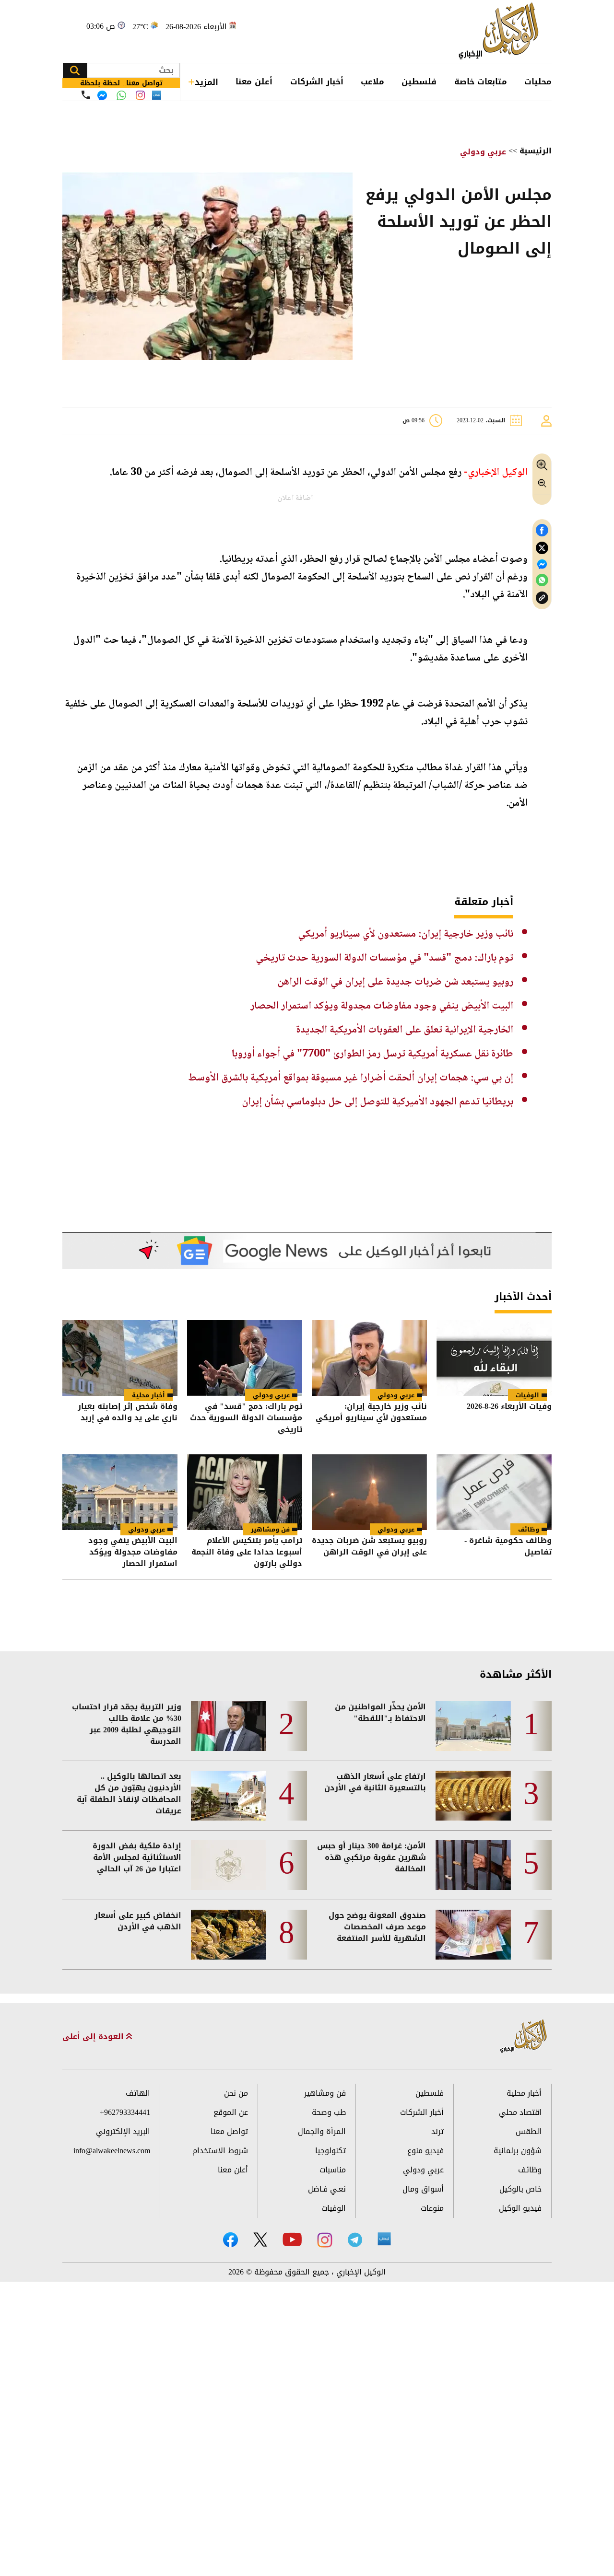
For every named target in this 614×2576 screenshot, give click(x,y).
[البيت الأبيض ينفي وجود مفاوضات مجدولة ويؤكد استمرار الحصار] (120, 1492)
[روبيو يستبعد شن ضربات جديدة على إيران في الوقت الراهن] (369, 1492)
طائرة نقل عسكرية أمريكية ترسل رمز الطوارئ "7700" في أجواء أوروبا (372, 1054)
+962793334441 (125, 2112)
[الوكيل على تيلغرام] (355, 2240)
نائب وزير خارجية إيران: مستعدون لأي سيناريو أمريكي (406, 934)
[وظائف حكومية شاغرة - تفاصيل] (494, 1492)
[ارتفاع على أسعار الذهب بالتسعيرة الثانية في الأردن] (473, 1796)
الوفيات (527, 1395)
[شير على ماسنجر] (542, 564)
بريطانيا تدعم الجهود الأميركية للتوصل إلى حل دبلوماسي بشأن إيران (378, 1102)
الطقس (529, 2131)
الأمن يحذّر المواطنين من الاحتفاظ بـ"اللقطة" (380, 1713)
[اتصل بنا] (86, 95)
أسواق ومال (423, 2189)
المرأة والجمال (322, 2131)
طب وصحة (329, 2112)
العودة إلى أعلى (94, 2037)
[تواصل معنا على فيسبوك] (102, 95)
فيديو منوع (425, 2151)
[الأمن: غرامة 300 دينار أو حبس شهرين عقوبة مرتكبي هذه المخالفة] (473, 1865)
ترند (437, 2131)
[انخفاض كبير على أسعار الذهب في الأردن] (229, 1935)
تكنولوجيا (331, 2151)
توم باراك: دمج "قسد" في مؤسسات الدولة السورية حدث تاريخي (384, 958)
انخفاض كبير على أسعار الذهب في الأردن (138, 1921)
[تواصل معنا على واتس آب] (121, 95)
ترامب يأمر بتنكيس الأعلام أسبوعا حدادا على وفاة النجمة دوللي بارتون (247, 1552)
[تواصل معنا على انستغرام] (140, 95)
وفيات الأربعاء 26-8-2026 (509, 1407)
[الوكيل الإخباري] (501, 31)
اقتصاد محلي (520, 2112)
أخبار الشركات (317, 81)
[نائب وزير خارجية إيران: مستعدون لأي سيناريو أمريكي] (369, 1358)
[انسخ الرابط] (542, 598)
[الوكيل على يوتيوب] (292, 2239)
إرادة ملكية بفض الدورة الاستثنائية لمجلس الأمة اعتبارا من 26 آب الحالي (137, 1857)
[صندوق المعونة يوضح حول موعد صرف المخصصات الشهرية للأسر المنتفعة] (473, 1935)
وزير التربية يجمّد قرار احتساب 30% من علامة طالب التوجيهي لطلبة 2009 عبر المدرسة (127, 1724)
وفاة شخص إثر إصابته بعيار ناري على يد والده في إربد (128, 1413)
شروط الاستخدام (220, 2151)
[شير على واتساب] (542, 580)
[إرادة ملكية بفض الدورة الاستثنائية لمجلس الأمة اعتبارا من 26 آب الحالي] (229, 1865)
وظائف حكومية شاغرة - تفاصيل (508, 1547)
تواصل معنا (229, 2131)
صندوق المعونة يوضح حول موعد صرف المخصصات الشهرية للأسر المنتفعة (377, 1927)
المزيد (207, 82)
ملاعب (372, 81)
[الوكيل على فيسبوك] (230, 2240)
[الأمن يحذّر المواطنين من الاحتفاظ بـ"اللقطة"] (473, 1726)
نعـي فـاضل (327, 2189)
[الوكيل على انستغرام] (325, 2240)
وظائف (529, 1529)
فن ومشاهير (270, 1529)
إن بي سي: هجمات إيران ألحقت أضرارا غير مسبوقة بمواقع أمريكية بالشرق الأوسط (351, 1078)
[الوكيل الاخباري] (524, 2036)
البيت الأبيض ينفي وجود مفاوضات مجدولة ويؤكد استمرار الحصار (382, 1006)
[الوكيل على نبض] (384, 2239)
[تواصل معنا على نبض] (157, 95)
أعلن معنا (254, 81)
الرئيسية (536, 151)
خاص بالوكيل (520, 2189)
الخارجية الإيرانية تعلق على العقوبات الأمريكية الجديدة (405, 1030)
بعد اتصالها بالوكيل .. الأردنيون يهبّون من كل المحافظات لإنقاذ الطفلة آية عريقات (129, 1794)
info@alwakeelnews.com (112, 2151)
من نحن (236, 2093)
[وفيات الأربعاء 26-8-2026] (494, 1358)
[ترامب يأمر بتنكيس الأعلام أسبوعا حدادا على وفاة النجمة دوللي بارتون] (245, 1492)
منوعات (432, 2208)
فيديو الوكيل (520, 2208)
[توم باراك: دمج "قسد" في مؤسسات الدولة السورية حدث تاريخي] (245, 1358)
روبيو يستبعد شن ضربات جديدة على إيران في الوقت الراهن (395, 982)
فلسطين (419, 81)
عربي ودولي (483, 152)
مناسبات (333, 2170)
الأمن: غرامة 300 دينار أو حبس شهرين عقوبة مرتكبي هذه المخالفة (372, 1857)
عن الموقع (231, 2112)
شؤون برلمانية (518, 2151)
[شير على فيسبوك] (542, 530)
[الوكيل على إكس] (260, 2239)
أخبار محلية (148, 1395)
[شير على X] (542, 548)
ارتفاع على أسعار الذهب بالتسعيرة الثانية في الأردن (375, 1782)
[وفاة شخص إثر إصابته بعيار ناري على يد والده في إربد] (120, 1358)
